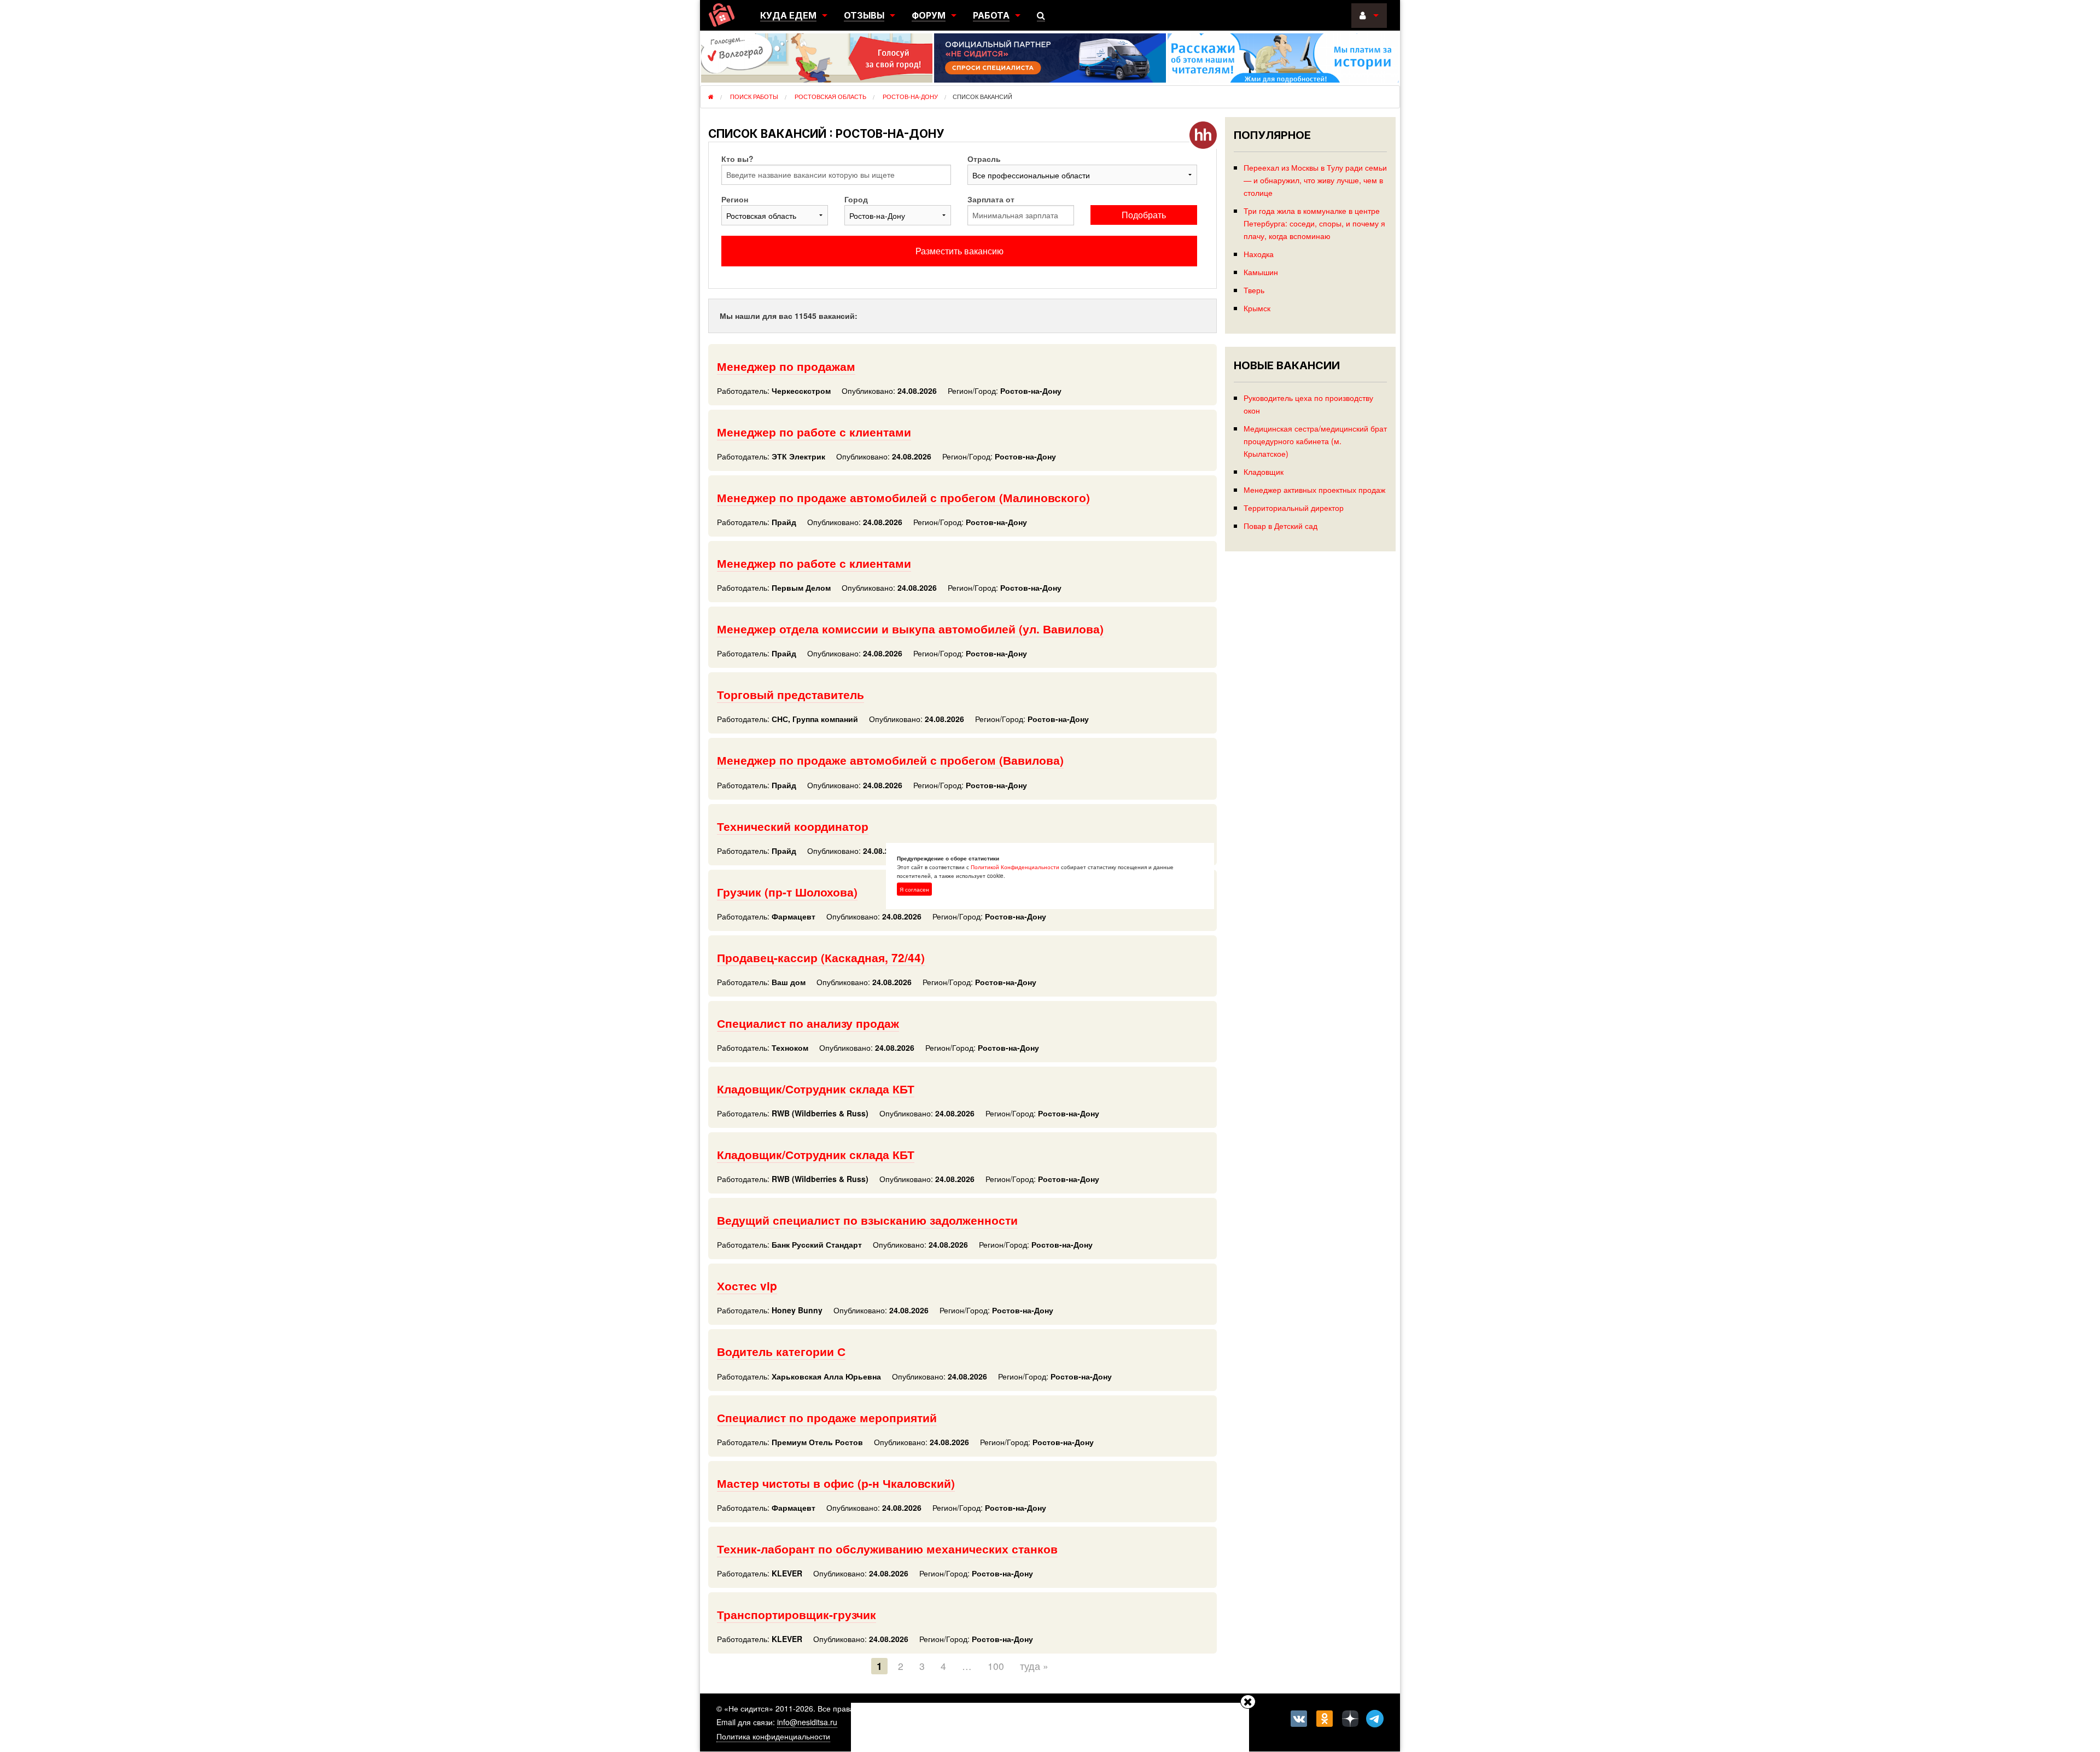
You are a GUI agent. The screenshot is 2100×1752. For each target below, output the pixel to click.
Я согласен (914, 889)
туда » (1034, 1666)
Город (856, 199)
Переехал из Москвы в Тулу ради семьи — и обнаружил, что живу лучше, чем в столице (1315, 180)
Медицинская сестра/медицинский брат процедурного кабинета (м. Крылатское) (1315, 441)
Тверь (1254, 290)
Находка (1259, 254)
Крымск (1257, 308)
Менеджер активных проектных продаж (1314, 489)
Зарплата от (991, 199)
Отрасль (984, 159)
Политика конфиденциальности (773, 1736)
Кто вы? (737, 159)
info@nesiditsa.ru (807, 1722)
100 (996, 1666)
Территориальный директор (1294, 507)
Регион (735, 199)
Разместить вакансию (959, 251)
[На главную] (722, 15)
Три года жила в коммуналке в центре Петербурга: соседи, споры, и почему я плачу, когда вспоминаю (1314, 223)
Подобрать (1144, 215)
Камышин (1261, 272)
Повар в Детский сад (1281, 525)
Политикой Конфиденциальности (1015, 866)
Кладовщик (1264, 471)
